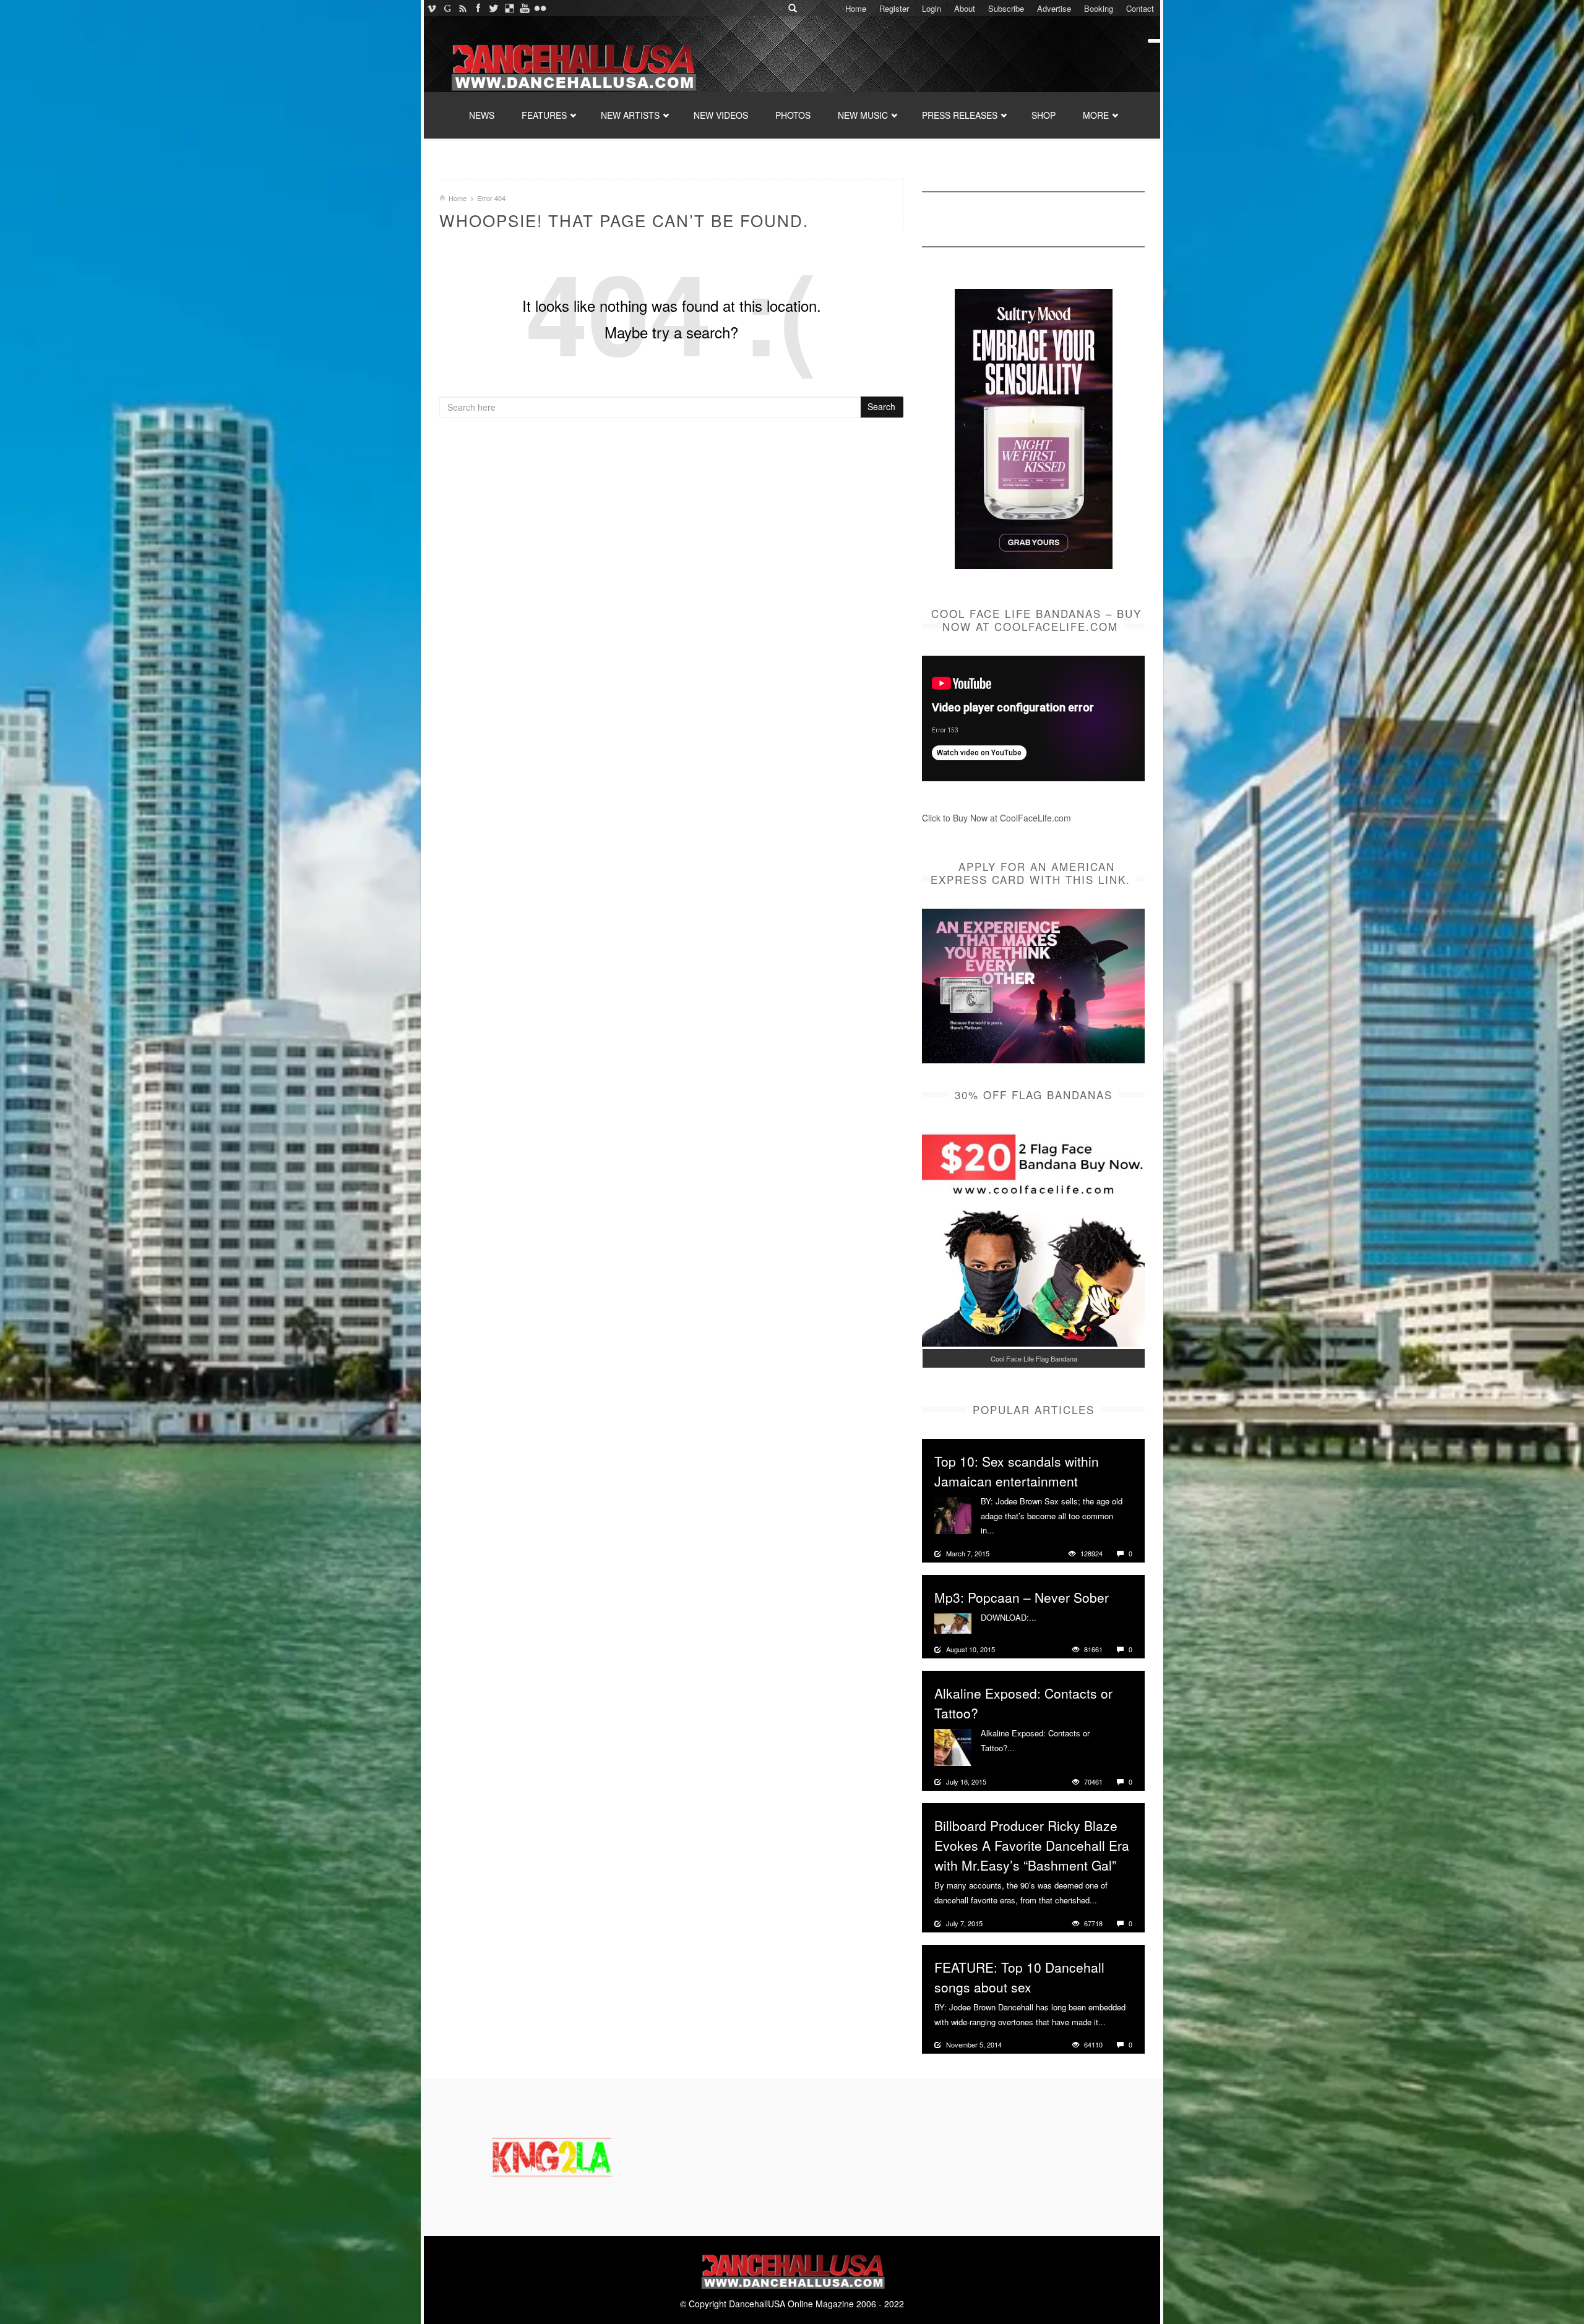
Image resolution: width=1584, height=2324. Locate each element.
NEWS (482, 115)
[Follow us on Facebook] (478, 8)
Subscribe (1006, 8)
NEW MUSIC (863, 115)
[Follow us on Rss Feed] (463, 8)
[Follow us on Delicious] (509, 8)
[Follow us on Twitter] (493, 8)
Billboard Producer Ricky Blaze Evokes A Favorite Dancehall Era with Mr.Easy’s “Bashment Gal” (1032, 1845)
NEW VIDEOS (721, 115)
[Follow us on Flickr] (540, 8)
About (965, 8)
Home (856, 8)
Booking (1099, 8)
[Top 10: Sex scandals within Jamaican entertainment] (953, 1514)
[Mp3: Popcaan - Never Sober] (953, 1622)
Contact (1140, 8)
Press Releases (960, 115)
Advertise (1054, 8)
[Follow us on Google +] (447, 8)
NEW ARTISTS (630, 115)
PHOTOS (793, 115)
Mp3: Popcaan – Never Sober (1022, 1597)
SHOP (1044, 115)
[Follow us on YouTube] (524, 8)
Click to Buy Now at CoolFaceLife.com (996, 818)
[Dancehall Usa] (572, 65)
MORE (1096, 115)
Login (932, 8)
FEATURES (544, 115)
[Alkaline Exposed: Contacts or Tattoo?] (953, 1746)
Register (894, 8)
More (1005, 1530)
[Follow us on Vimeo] (432, 8)
